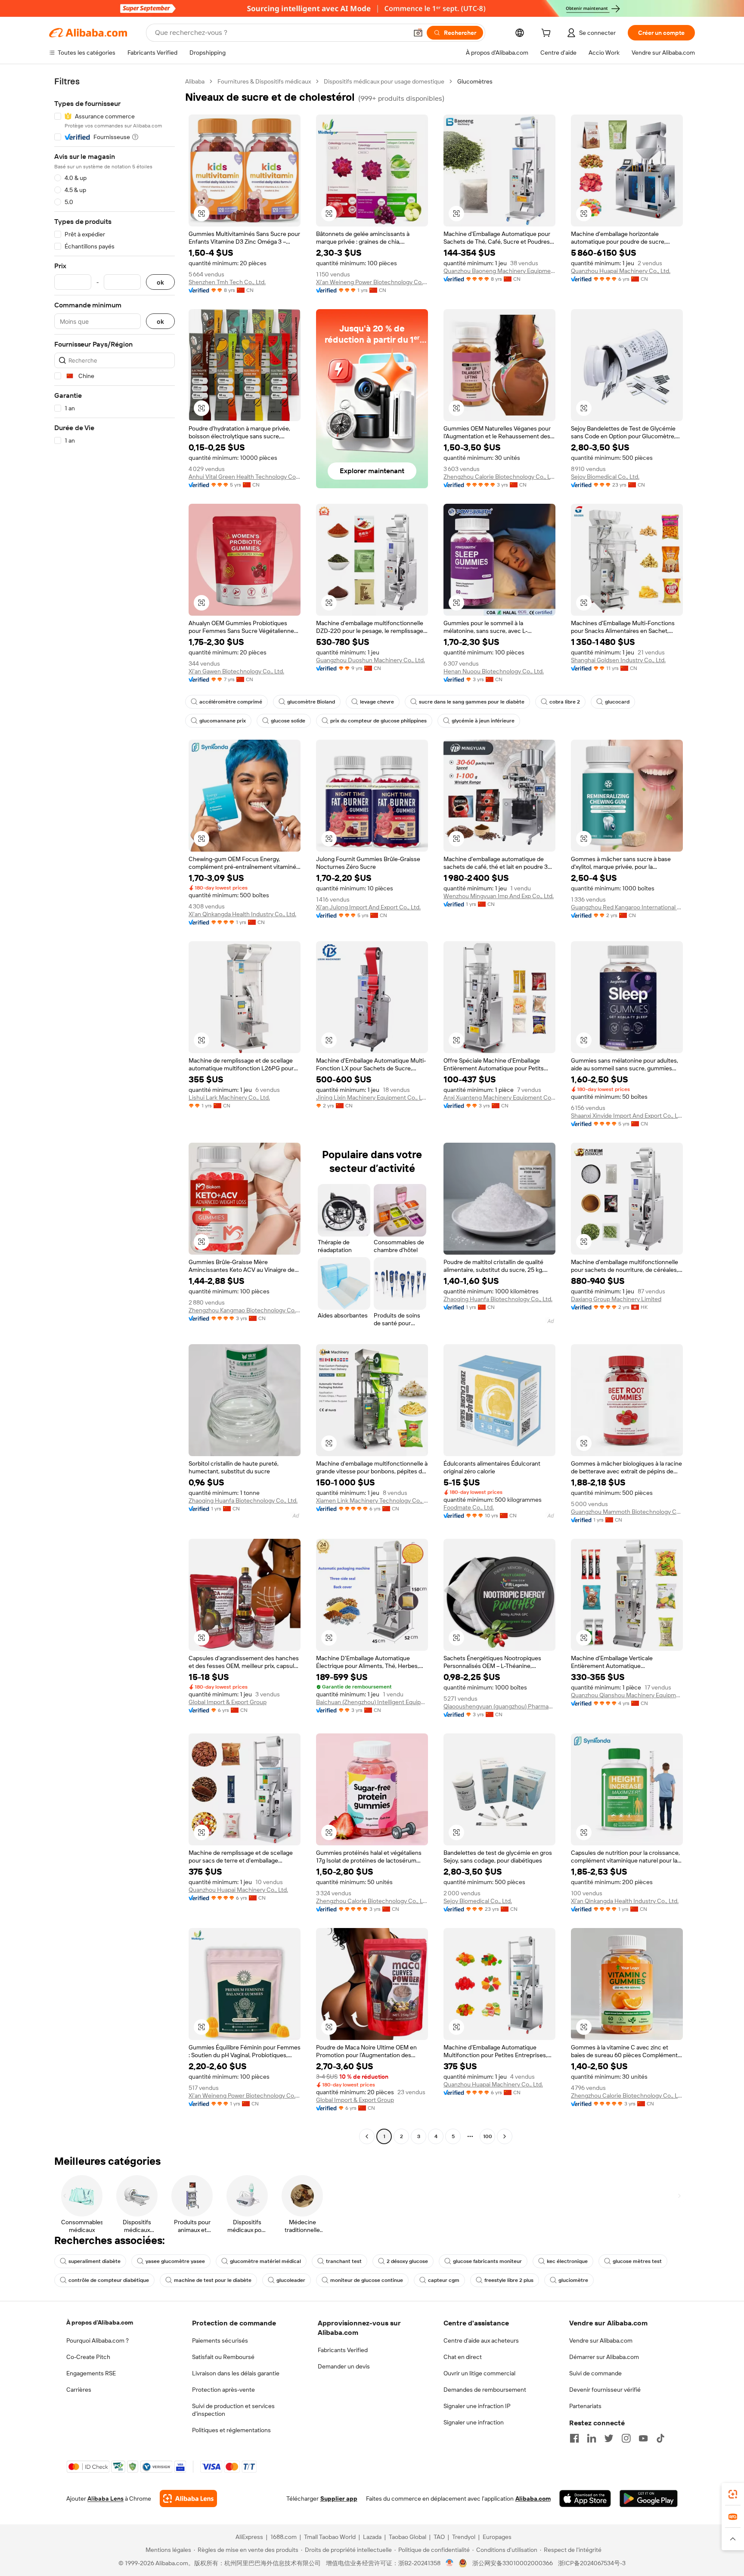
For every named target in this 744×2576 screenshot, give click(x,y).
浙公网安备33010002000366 (513, 2563)
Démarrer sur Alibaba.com (604, 2357)
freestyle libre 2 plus (509, 2280)
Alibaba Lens (105, 2499)
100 (488, 2136)
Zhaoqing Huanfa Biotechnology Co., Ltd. (498, 1299)
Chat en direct (463, 2357)
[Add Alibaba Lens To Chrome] (188, 2499)
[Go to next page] (505, 2136)
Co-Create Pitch (88, 2357)
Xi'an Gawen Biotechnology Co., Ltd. (236, 671)
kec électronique (567, 2261)
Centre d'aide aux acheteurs (481, 2340)
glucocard (617, 702)
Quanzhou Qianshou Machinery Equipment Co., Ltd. (627, 1695)
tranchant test (344, 2261)
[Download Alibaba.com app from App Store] (585, 2499)
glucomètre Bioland (311, 702)
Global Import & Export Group (228, 1702)
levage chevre (377, 702)
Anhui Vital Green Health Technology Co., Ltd (245, 477)
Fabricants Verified (343, 2350)
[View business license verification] (450, 2563)
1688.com (284, 2537)
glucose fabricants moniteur (487, 2261)
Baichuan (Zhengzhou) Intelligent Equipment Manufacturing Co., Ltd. (372, 1702)
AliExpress (249, 2537)
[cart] (548, 34)
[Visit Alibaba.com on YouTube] (643, 2438)
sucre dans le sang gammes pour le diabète (472, 702)
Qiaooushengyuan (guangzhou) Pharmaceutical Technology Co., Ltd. (499, 1706)
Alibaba (195, 81)
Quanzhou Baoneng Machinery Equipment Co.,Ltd (499, 271)
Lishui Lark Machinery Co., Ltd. (229, 1097)
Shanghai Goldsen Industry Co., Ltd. (618, 660)
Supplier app (339, 2499)
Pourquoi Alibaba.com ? (98, 2340)
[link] (733, 2494)
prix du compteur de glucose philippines (378, 721)
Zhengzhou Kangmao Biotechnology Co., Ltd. (245, 1310)
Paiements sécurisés (220, 2340)
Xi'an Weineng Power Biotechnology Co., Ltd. (372, 282)
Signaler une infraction (474, 2422)
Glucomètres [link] (475, 81)
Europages (497, 2537)
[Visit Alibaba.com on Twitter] (609, 2438)
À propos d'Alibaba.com (100, 2322)
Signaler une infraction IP (477, 2406)
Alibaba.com (533, 2499)
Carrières (79, 2390)
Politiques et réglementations (231, 2430)
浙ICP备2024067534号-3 (592, 2563)
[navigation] (115, 1110)
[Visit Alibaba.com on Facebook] (574, 2438)
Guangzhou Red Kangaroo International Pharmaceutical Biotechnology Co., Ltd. (627, 907)
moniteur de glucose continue (367, 2280)
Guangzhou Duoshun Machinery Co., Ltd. (370, 660)
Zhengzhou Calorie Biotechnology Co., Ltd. (499, 477)
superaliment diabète (95, 2261)
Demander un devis (344, 2366)
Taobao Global (408, 2537)
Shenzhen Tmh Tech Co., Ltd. (227, 282)
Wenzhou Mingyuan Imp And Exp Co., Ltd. (499, 896)
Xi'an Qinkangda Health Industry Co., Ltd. (242, 914)
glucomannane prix (223, 721)
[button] (418, 33)
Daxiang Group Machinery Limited (616, 1299)
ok (160, 282)
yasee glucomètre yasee (175, 2261)
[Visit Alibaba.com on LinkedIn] (592, 2438)
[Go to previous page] (367, 2136)
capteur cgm (444, 2280)
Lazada (372, 2537)
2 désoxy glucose (407, 2261)
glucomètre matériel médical (265, 2261)
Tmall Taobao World (330, 2537)
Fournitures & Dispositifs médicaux (264, 81)
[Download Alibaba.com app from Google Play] (649, 2499)
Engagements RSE (91, 2373)
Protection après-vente (223, 2390)
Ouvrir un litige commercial (479, 2373)
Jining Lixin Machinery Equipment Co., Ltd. (372, 1097)
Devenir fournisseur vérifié (605, 2390)
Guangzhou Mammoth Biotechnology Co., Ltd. (627, 1512)
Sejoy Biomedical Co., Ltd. (605, 477)
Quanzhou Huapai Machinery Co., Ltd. (621, 271)
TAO (439, 2537)
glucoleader (291, 2280)
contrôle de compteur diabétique (109, 2280)
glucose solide (288, 721)
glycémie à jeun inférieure (483, 721)
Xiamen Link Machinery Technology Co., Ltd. (372, 1500)
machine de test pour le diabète (213, 2280)
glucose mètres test (637, 2261)
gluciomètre (573, 2280)
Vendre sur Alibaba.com (601, 2340)
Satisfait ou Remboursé (223, 2357)
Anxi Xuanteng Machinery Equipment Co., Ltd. (499, 1097)
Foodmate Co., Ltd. (469, 1507)
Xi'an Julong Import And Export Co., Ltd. (368, 907)
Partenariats (585, 2406)
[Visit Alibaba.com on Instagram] (626, 2438)
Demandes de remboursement (485, 2390)
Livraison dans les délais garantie (236, 2373)
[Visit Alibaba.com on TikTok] (660, 2438)
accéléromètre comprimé (231, 702)
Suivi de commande (595, 2373)
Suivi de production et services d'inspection (233, 2410)
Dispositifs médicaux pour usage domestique (384, 81)
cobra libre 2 (565, 702)
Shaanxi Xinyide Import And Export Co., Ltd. (627, 1116)
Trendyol (464, 2537)
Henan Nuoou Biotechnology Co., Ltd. (494, 671)
